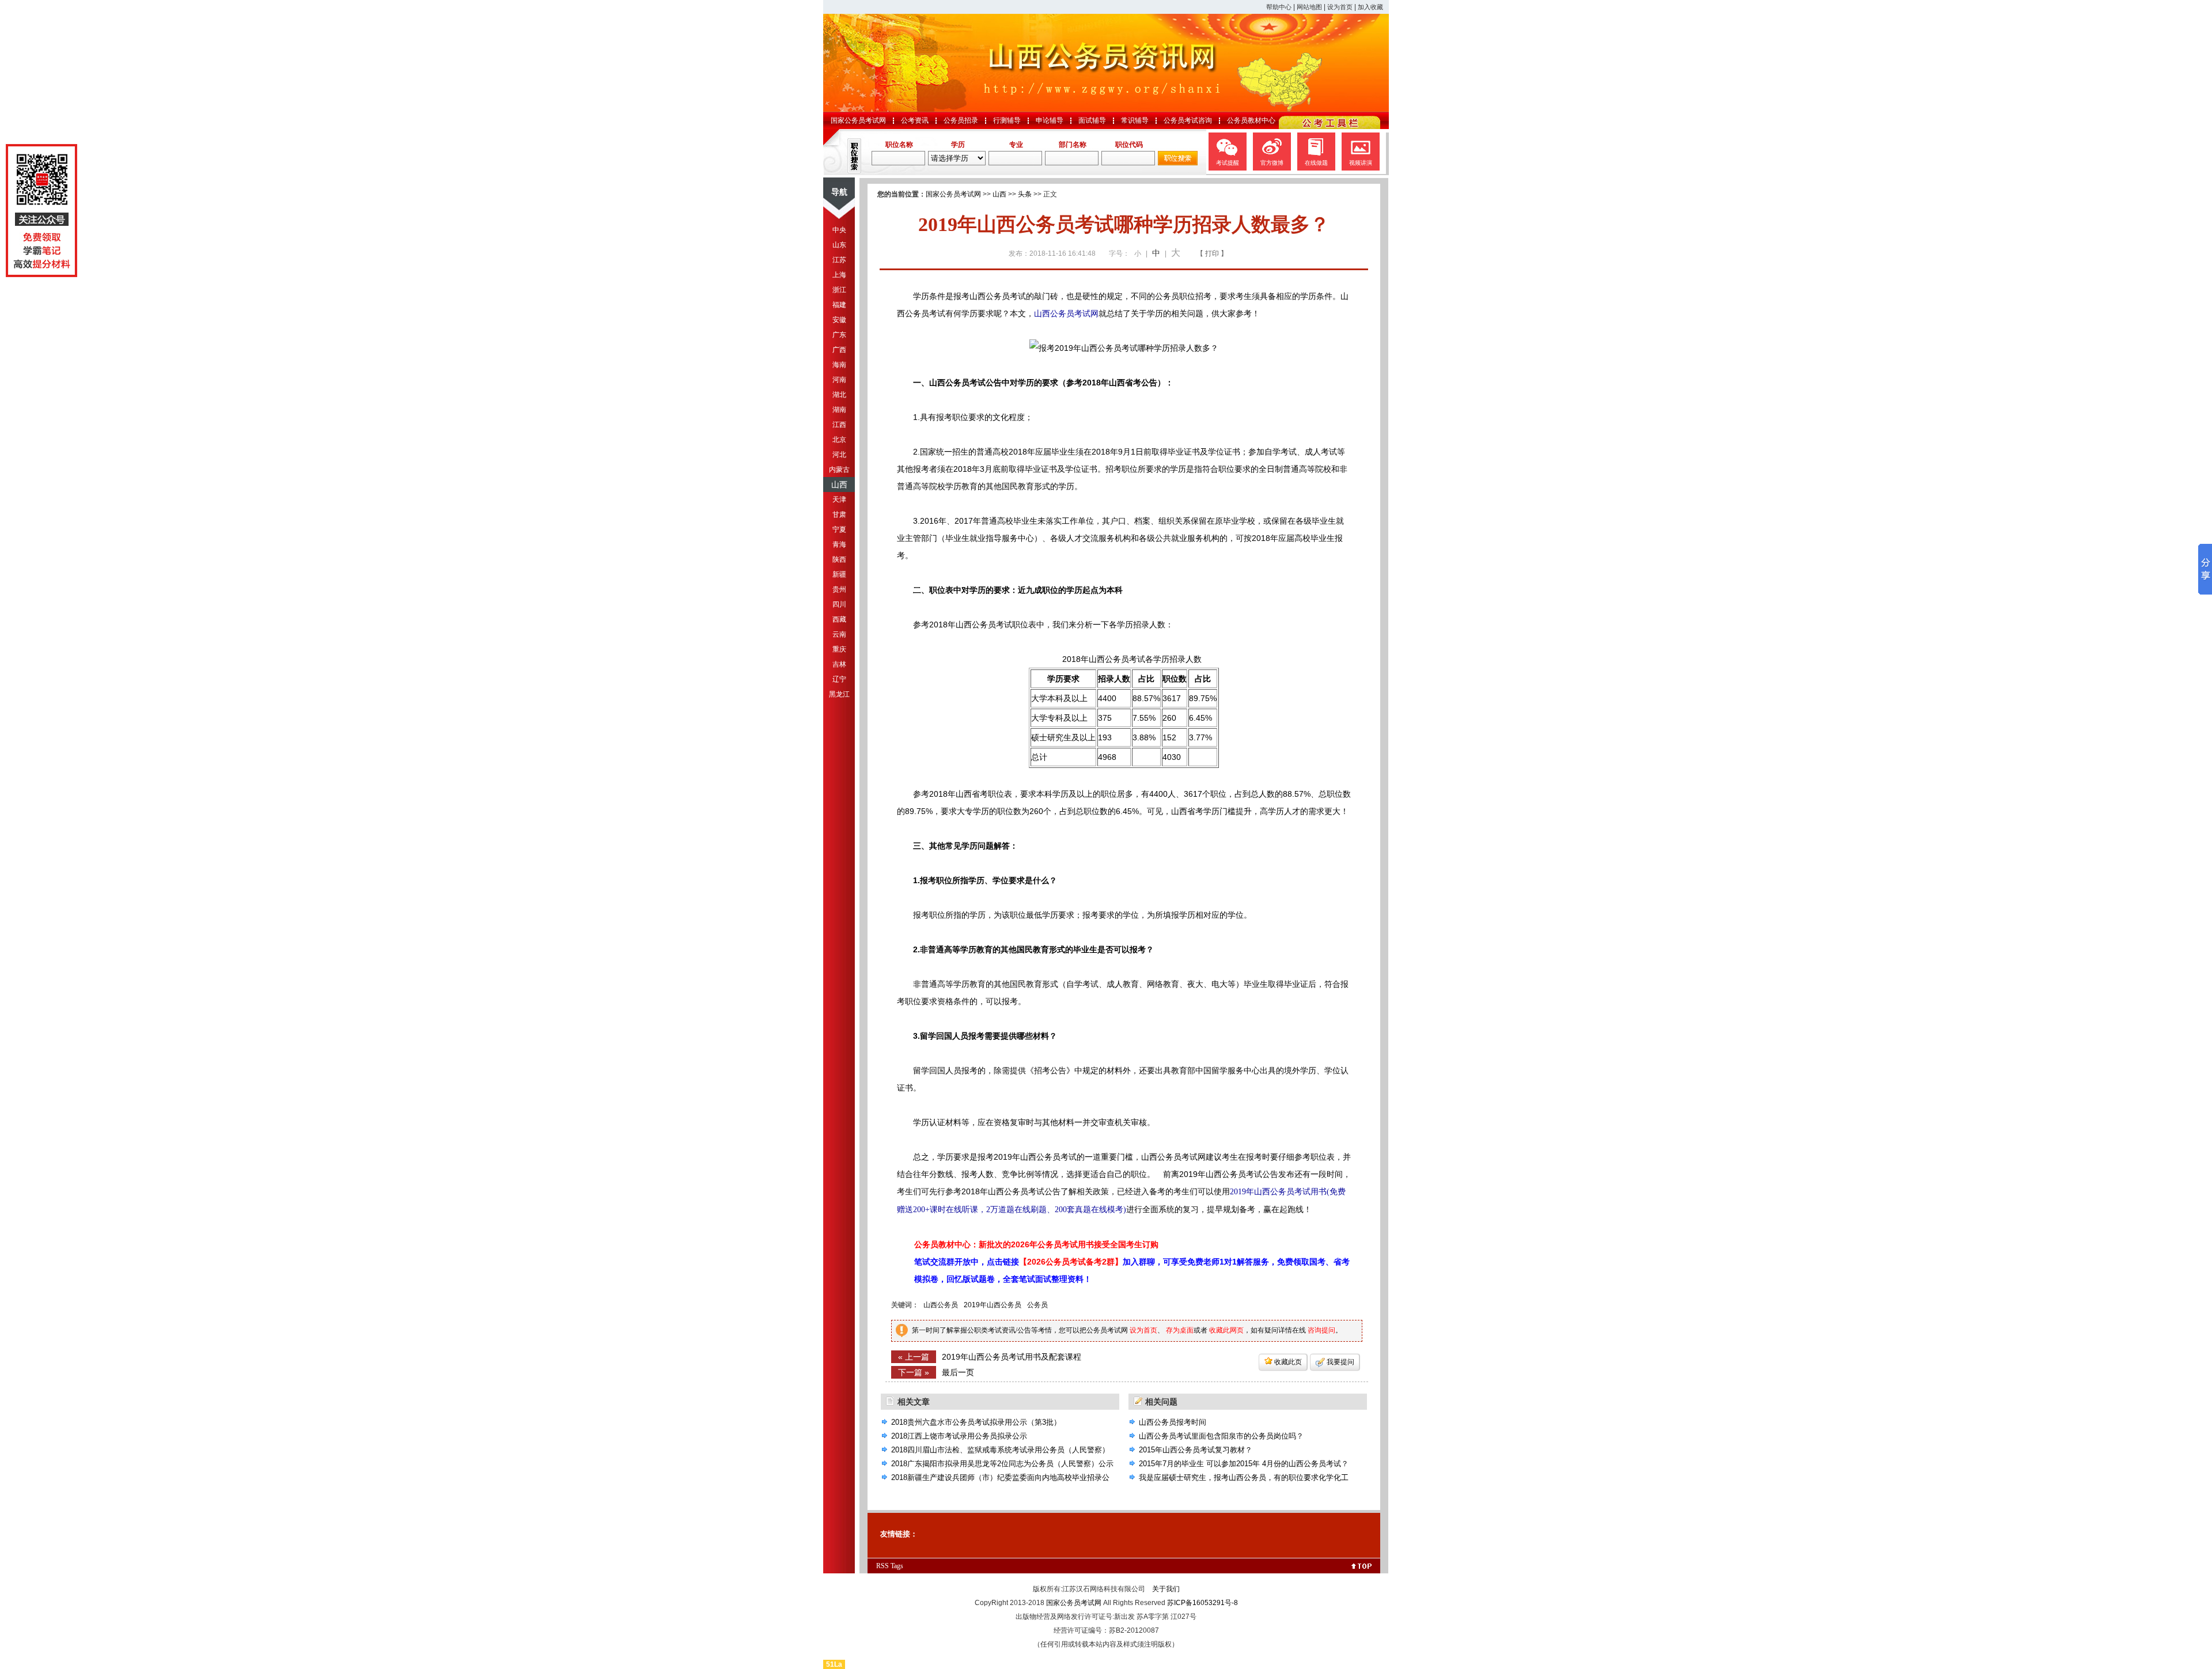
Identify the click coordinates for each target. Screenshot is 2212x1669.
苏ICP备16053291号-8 (1202, 1603)
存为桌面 (1180, 1330)
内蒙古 (839, 470)
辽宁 (839, 679)
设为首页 (1340, 7)
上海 (839, 275)
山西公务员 (941, 1305)
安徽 (839, 320)
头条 (1025, 194)
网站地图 (1309, 7)
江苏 (839, 260)
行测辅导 (1007, 120)
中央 (839, 230)
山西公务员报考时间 (1173, 1422)
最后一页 (958, 1372)
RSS (882, 1566)
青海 (839, 544)
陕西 (839, 559)
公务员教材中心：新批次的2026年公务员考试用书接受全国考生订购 (1036, 1244)
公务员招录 (961, 120)
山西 (839, 485)
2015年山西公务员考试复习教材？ (1196, 1450)
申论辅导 (1050, 120)
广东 (839, 335)
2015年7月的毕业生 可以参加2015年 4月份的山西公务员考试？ (1244, 1464)
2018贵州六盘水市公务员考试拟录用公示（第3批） (976, 1422)
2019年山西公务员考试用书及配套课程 (1012, 1357)
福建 (839, 305)
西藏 (839, 619)
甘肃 (839, 514)
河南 (839, 380)
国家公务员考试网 (858, 120)
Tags (897, 1566)
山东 (839, 245)
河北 (839, 455)
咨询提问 (1321, 1330)
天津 (839, 499)
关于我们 (1166, 1589)
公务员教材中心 (1251, 120)
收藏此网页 (1226, 1330)
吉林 (839, 664)
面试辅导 (1092, 120)
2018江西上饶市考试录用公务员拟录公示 (959, 1436)
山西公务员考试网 (1066, 313)
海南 (839, 365)
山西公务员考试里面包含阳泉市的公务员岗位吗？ (1221, 1436)
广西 (839, 350)
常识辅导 (1135, 120)
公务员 (1037, 1305)
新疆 (839, 574)
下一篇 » (914, 1372)
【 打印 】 (1212, 253)
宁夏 (839, 529)
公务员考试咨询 (1188, 120)
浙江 (839, 290)
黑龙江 (839, 694)
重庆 (839, 649)
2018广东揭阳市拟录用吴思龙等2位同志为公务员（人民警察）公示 (1002, 1464)
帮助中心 (1279, 7)
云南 (839, 634)
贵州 (839, 589)
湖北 (839, 395)
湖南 (839, 410)
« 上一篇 (914, 1357)
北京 (839, 440)
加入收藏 (1370, 7)
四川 (839, 604)
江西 (839, 425)
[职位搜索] (1178, 163)
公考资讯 (915, 120)
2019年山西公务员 (993, 1305)
